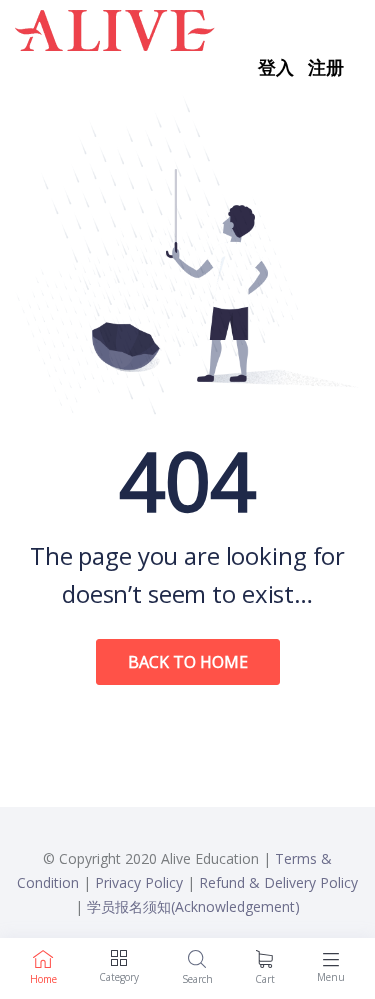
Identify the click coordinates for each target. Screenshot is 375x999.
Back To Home (188, 662)
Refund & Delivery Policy (278, 882)
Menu (331, 977)
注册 (326, 67)
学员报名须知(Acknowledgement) (193, 906)
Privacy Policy (139, 882)
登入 (276, 67)
